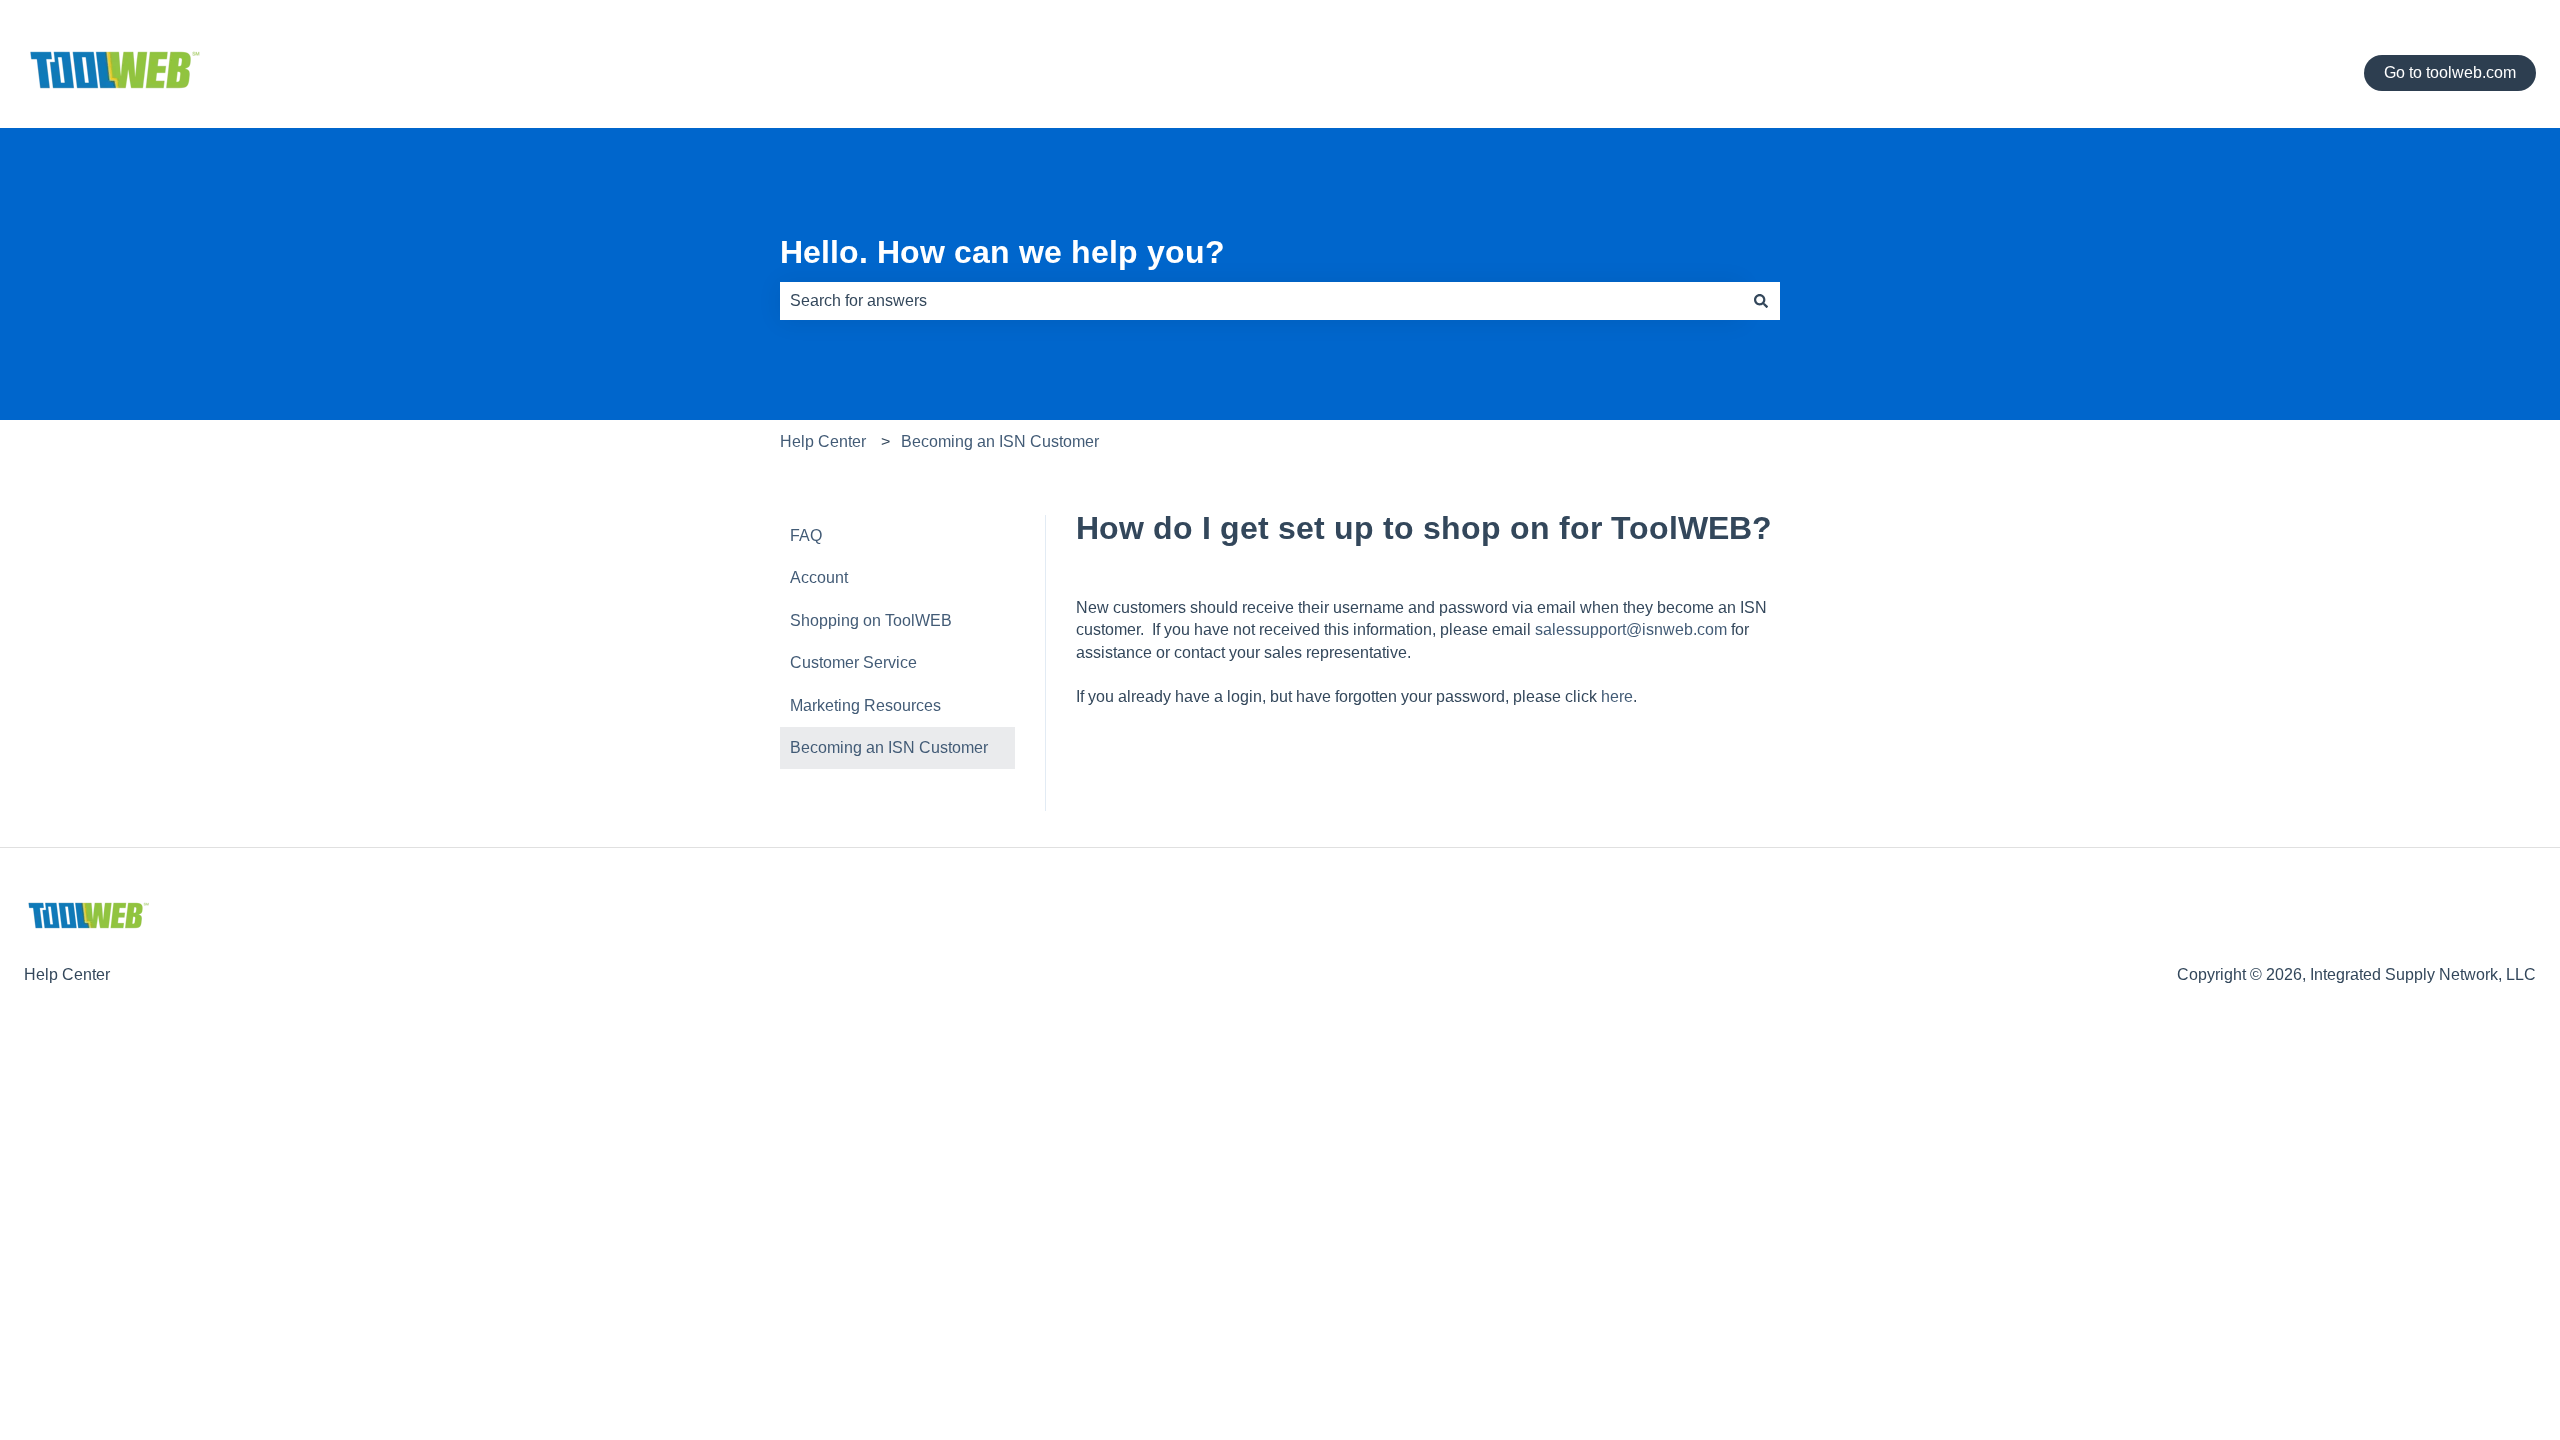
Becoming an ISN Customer (1000, 441)
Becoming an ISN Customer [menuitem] (889, 747)
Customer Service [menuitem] (853, 662)
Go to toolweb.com (2450, 72)
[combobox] (1261, 301)
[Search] (1761, 301)
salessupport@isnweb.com (1631, 629)
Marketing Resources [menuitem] (865, 705)
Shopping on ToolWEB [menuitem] (871, 620)
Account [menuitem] (819, 577)
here (1617, 696)
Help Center (823, 441)
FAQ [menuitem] (806, 535)
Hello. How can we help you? (1002, 252)
